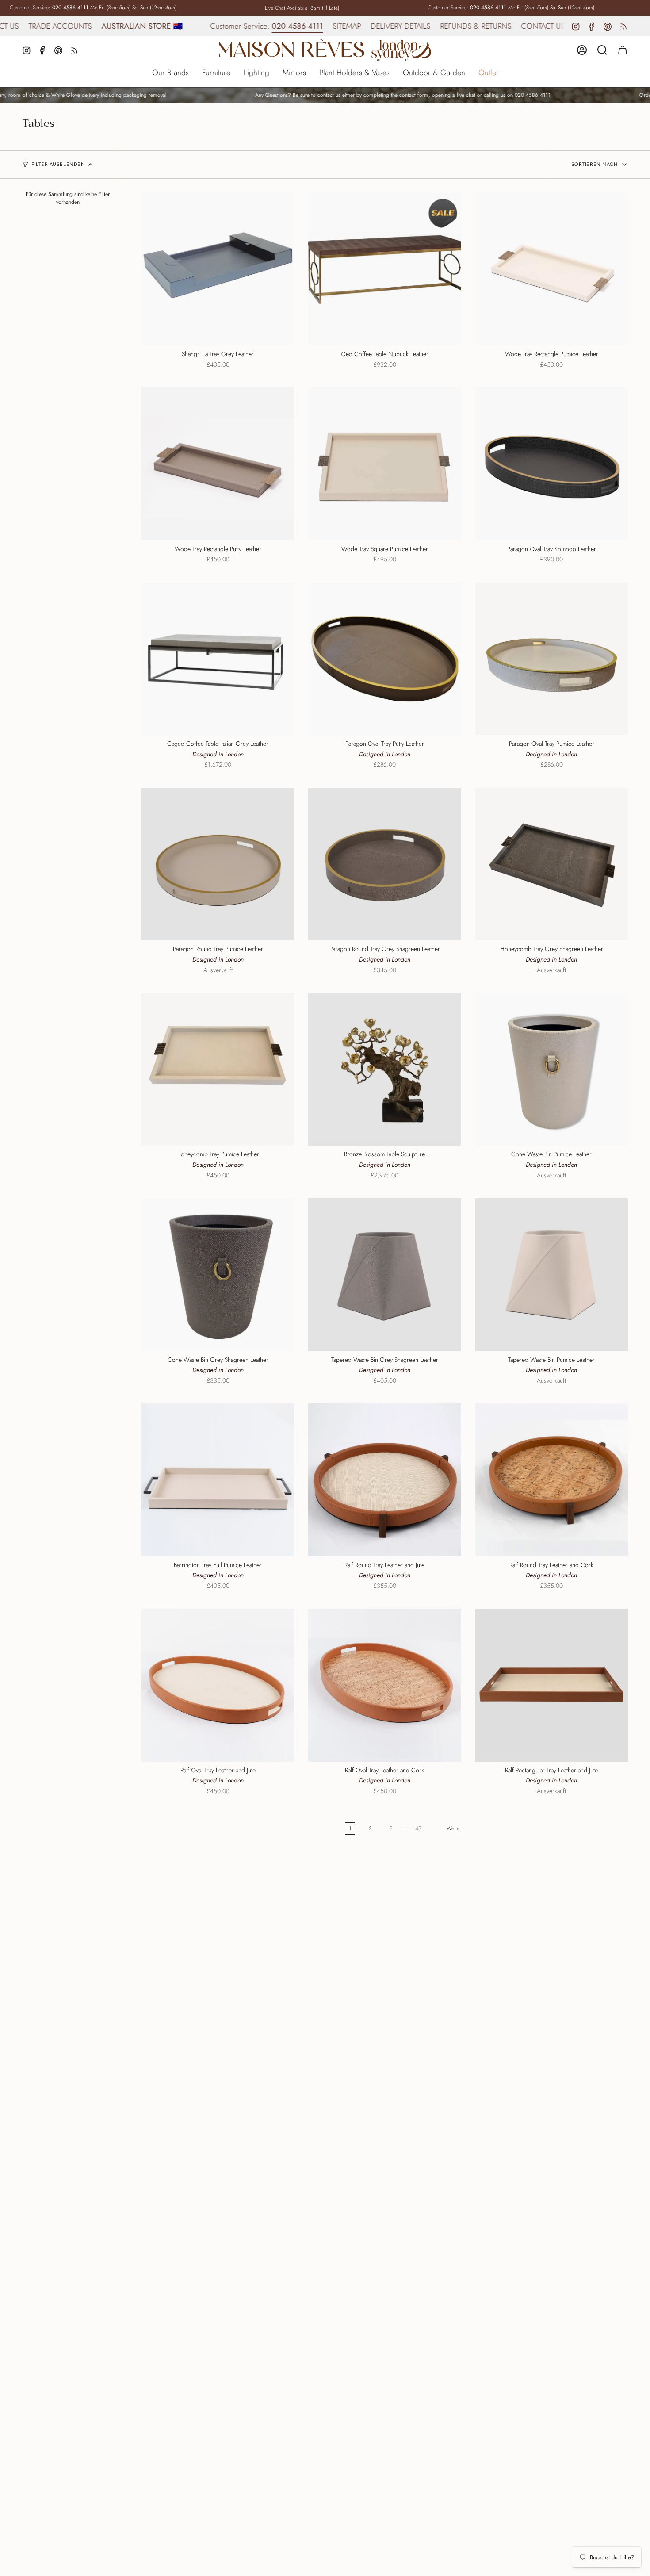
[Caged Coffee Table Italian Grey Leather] (218, 659)
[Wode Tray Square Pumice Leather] (384, 464)
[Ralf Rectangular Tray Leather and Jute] (552, 1685)
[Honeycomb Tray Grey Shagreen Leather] (552, 864)
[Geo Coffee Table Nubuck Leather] (384, 269)
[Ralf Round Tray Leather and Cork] (552, 1480)
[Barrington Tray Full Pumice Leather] (218, 1480)
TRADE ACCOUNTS (541, 26)
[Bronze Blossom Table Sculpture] (384, 1069)
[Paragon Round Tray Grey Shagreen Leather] (384, 864)
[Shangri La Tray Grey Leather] (218, 269)
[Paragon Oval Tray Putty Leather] (384, 659)
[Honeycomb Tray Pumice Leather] (218, 1069)
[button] (170, 73)
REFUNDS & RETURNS (411, 26)
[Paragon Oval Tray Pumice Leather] (552, 659)
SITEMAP (282, 26)
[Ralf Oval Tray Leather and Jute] (218, 1685)
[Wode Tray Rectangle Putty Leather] (218, 464)
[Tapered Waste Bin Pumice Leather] (552, 1275)
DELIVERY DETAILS (336, 26)
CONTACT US (478, 26)
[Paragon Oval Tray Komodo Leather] (552, 464)
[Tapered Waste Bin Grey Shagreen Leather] (384, 1275)
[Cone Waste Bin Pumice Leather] (552, 1069)
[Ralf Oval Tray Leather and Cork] (384, 1685)
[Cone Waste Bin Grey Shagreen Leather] (218, 1275)
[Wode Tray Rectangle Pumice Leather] (552, 269)
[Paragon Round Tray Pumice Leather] (218, 864)
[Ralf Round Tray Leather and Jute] (384, 1480)
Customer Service (29, 8)
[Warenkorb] (623, 50)
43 (418, 1828)
